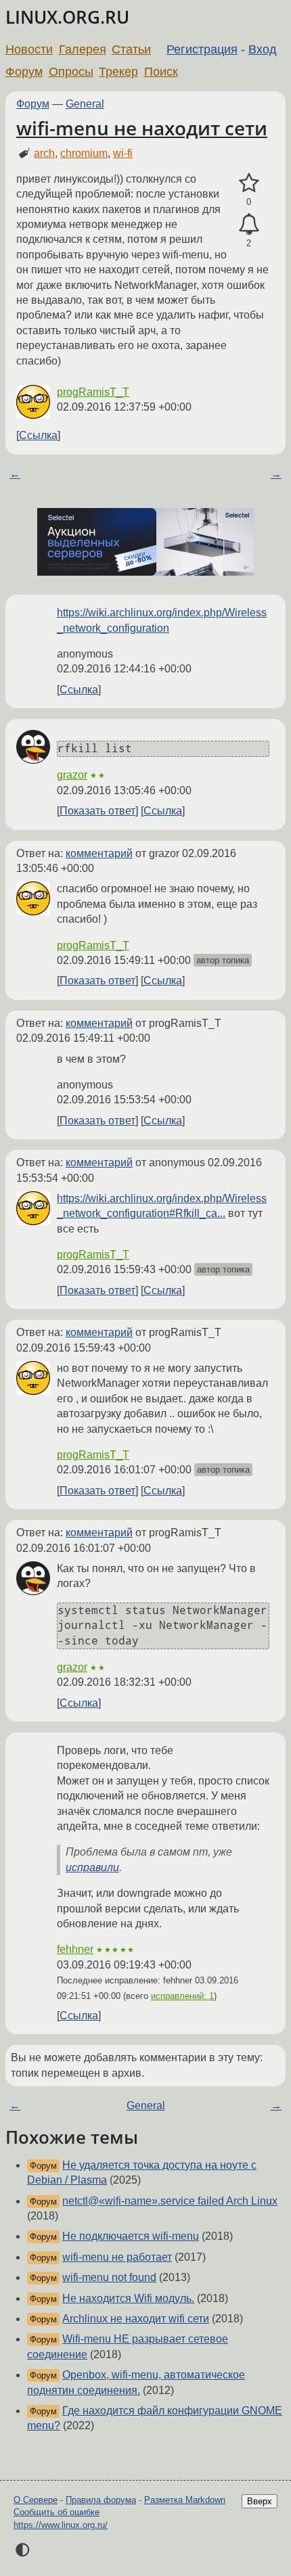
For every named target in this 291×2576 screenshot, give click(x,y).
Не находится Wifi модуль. (128, 2298)
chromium (84, 153)
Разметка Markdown (185, 2500)
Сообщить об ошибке (57, 2512)
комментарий (99, 853)
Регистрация (202, 49)
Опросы (71, 72)
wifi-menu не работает (117, 2257)
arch (44, 153)
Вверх (260, 2501)
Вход (263, 49)
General (85, 104)
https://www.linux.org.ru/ (61, 2525)
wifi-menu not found (109, 2277)
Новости (29, 49)
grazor (72, 775)
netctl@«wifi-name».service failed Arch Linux (170, 2201)
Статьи (131, 49)
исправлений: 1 (182, 1996)
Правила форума (101, 2500)
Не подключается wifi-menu (131, 2236)
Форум (24, 72)
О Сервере (36, 2500)
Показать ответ (97, 811)
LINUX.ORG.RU (67, 17)
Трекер (118, 72)
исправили (92, 1867)
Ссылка (38, 435)
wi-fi (123, 153)
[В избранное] (249, 183)
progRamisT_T (93, 392)
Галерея (83, 49)
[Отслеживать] (249, 225)
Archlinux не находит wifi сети (136, 2319)
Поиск (161, 72)
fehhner (75, 1949)
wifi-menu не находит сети (142, 128)
